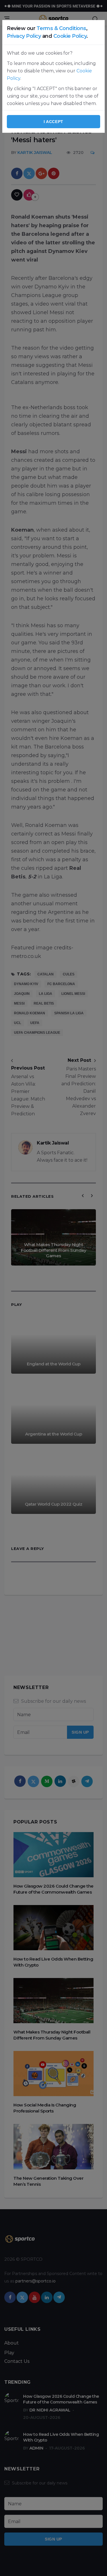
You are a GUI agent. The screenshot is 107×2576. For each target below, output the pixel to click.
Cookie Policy (70, 36)
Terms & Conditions (61, 28)
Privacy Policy (24, 36)
